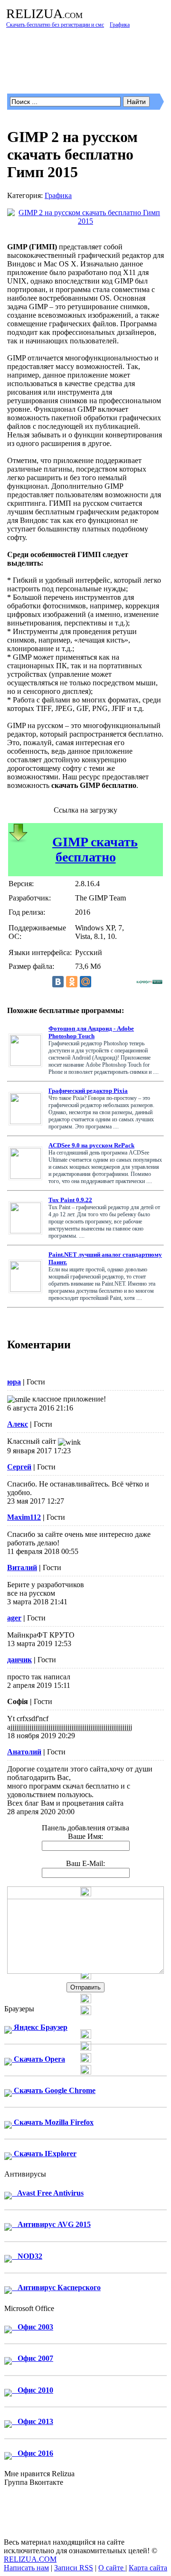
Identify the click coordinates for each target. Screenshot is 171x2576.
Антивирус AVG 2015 (51, 2224)
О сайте (112, 2568)
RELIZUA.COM (30, 2559)
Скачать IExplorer (44, 2154)
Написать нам (26, 2568)
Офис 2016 (33, 2453)
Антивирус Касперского (56, 2287)
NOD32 (27, 2256)
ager (14, 1618)
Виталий (22, 1567)
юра (14, 1382)
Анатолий (24, 1752)
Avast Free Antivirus (48, 2193)
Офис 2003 (33, 2327)
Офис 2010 (33, 2390)
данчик (19, 1660)
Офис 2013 (33, 2421)
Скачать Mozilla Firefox (53, 2122)
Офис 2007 (33, 2358)
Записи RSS (74, 2568)
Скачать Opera (38, 2059)
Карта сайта (148, 2568)
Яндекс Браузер (40, 2027)
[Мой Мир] (85, 982)
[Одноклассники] (72, 982)
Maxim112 (24, 1517)
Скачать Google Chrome (54, 2090)
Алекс (18, 1424)
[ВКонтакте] (58, 982)
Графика (58, 195)
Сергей (19, 1467)
